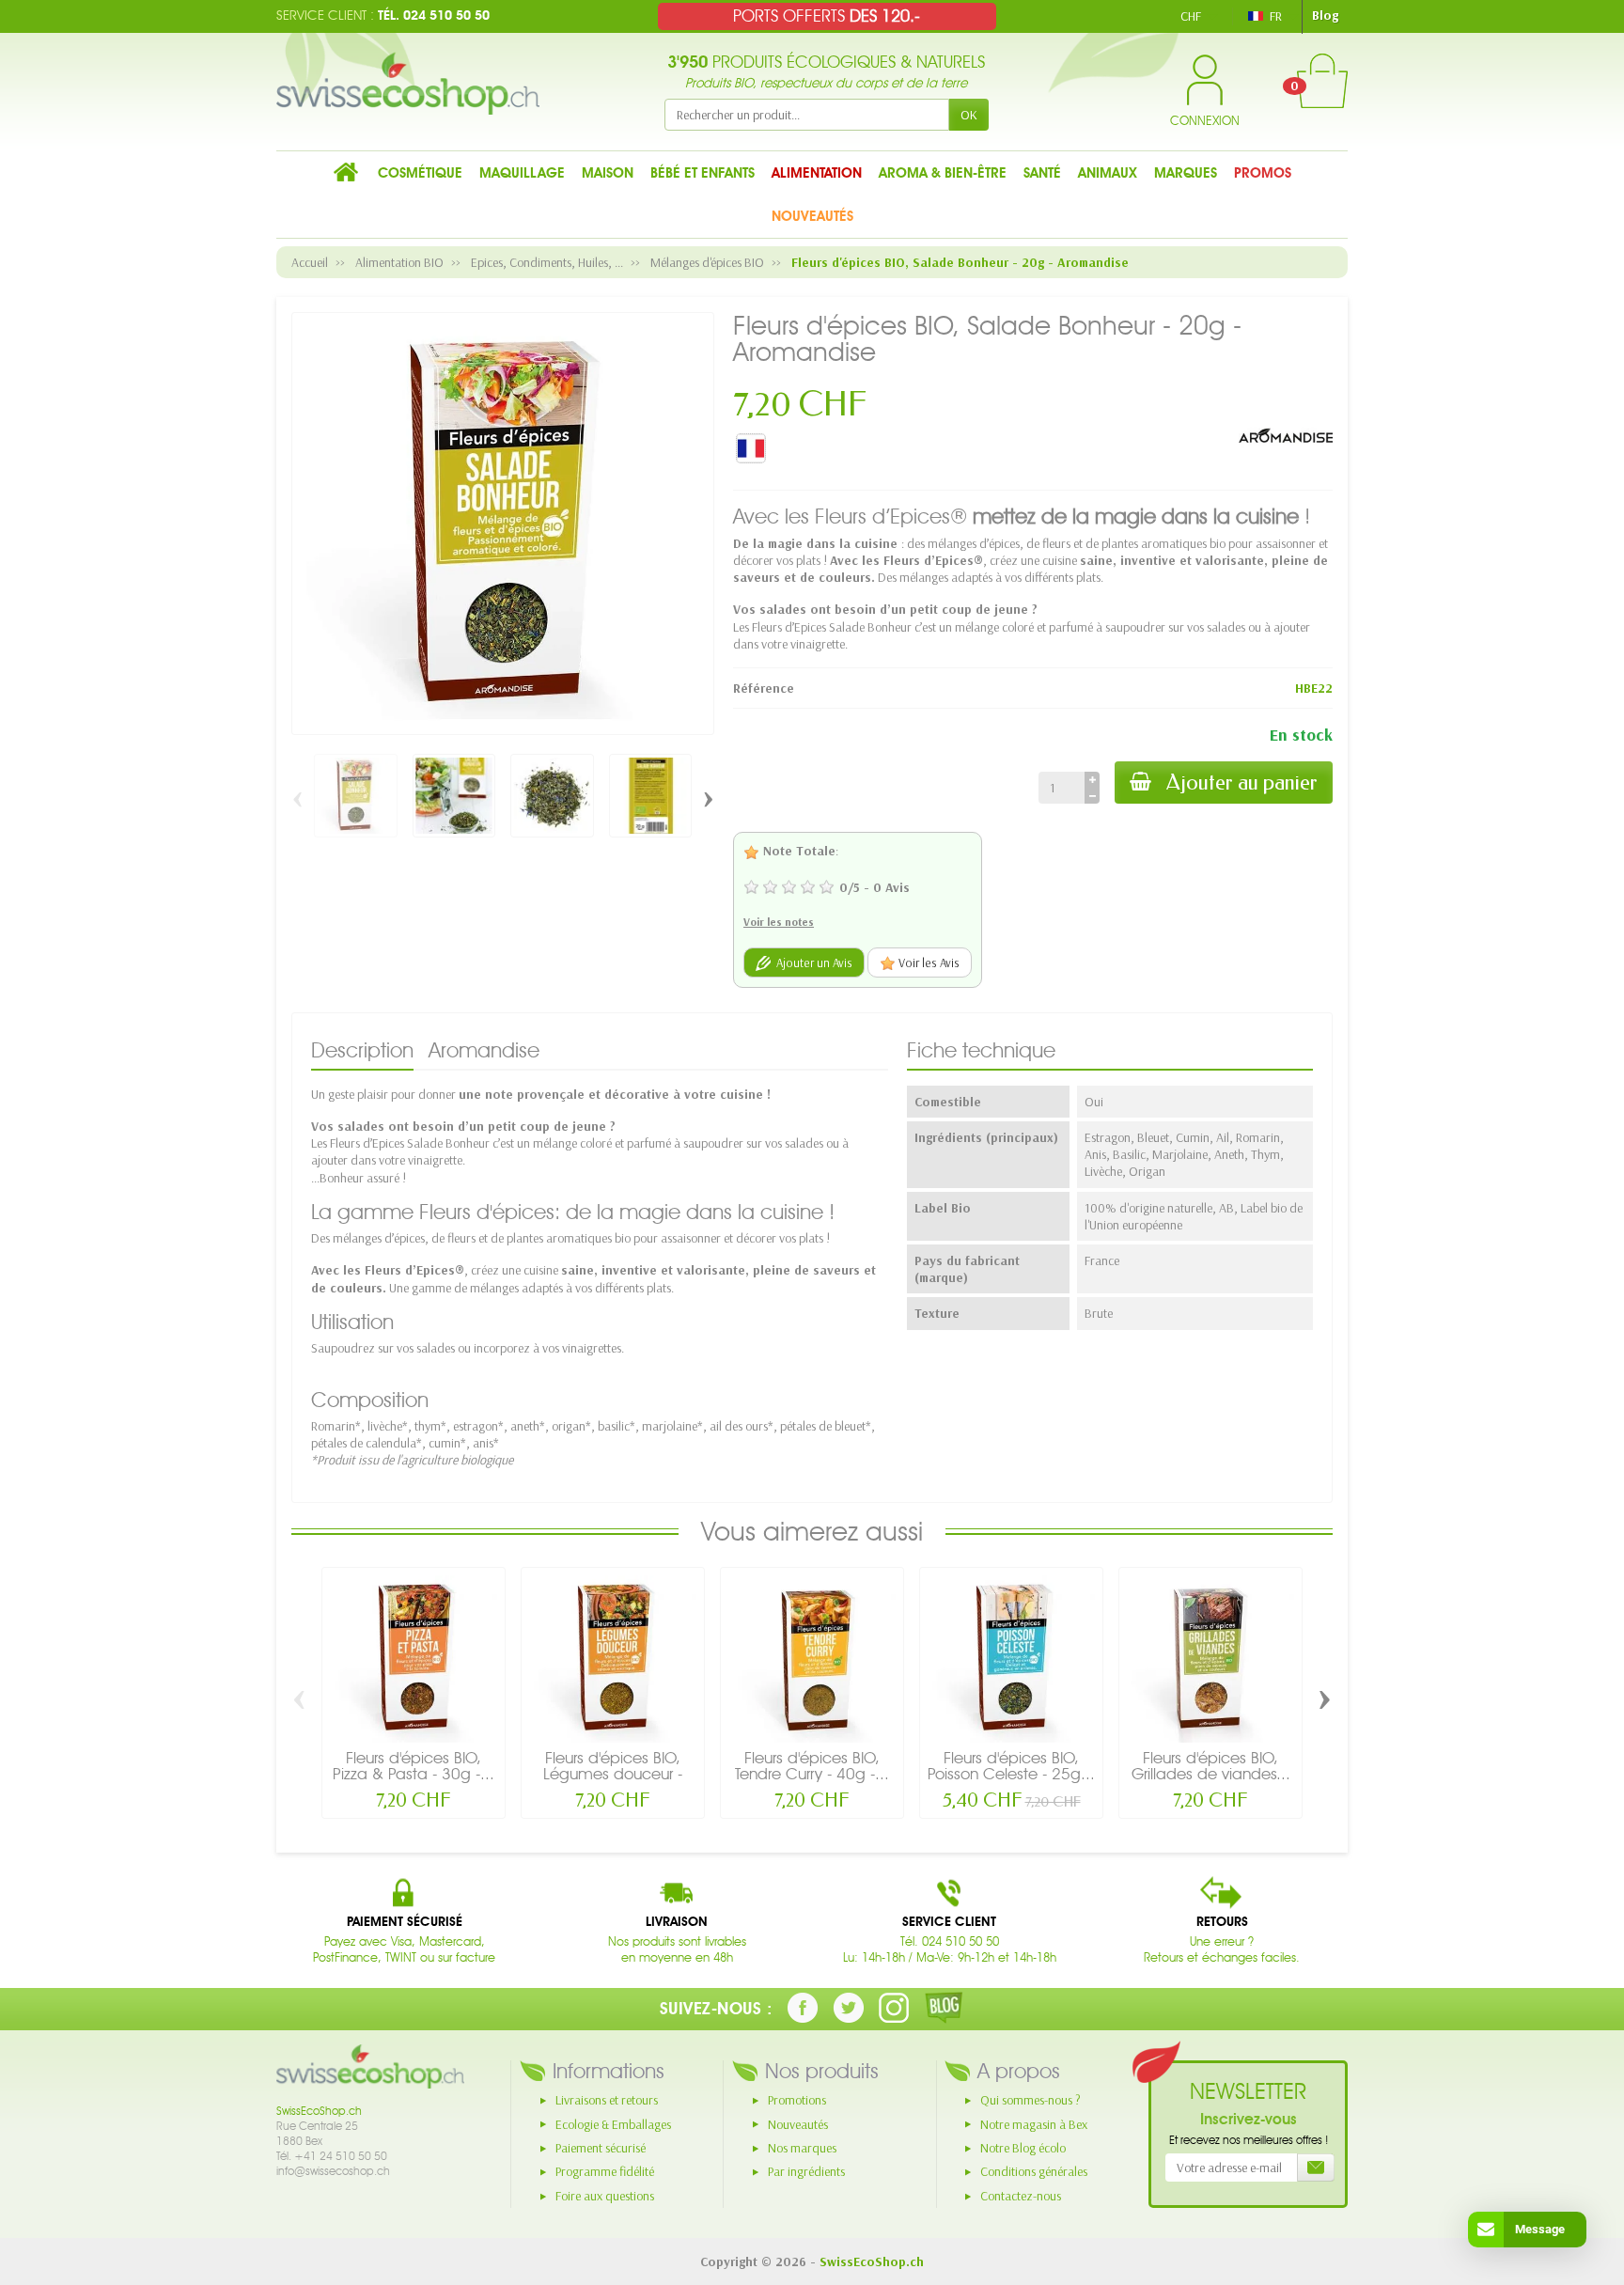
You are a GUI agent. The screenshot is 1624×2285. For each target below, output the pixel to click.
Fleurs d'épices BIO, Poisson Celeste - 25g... (1011, 1766)
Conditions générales (1034, 2171)
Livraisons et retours (607, 2100)
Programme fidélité (605, 2171)
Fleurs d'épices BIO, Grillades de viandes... (1211, 1766)
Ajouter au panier (1242, 783)
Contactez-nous (1021, 2196)
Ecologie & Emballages (613, 2124)
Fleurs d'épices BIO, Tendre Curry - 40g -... (812, 1766)
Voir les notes (779, 922)
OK (969, 115)
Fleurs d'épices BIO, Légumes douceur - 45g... (613, 1774)
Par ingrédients (806, 2171)
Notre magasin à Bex (1034, 2124)
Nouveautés (798, 2124)
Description (362, 1050)
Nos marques (802, 2148)
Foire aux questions (605, 2196)
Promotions (797, 2100)
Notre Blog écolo (1023, 2148)
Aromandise (484, 1050)
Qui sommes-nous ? (1031, 2100)
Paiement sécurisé (601, 2148)
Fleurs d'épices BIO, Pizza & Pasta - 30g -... (414, 1766)
